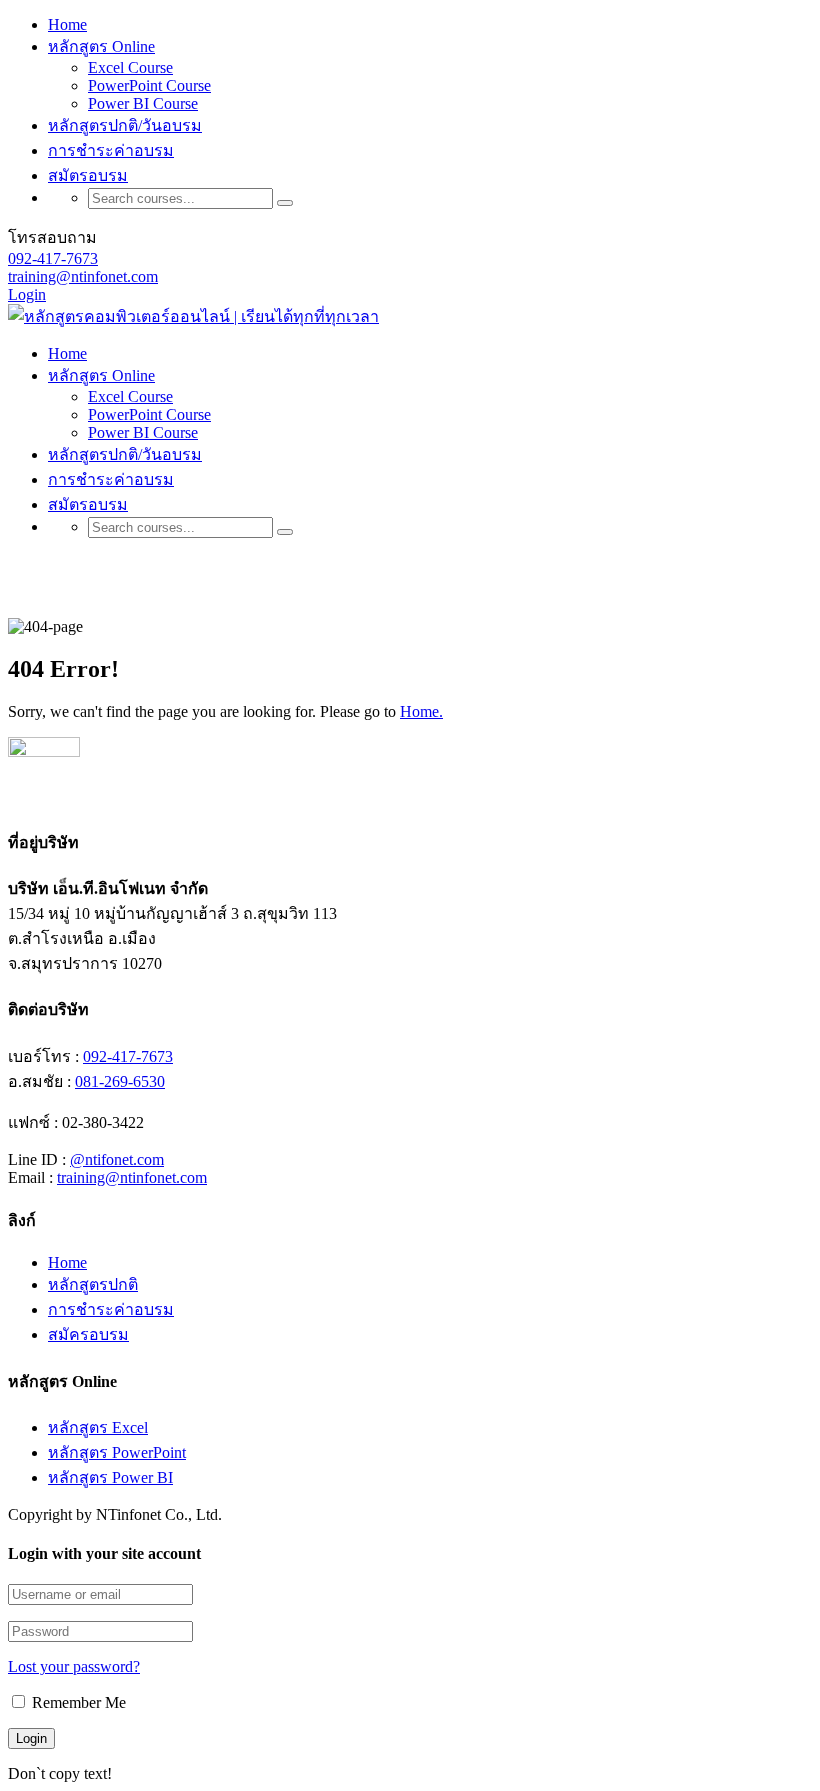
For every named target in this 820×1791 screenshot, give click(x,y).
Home (67, 24)
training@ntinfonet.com (83, 276)
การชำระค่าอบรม (111, 150)
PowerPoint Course (149, 85)
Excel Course (130, 67)
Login (27, 294)
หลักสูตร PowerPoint (117, 1452)
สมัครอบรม (88, 1334)
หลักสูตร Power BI (110, 1477)
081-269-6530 (120, 1081)
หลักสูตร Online (101, 46)
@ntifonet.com (117, 1159)
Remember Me (77, 1702)
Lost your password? (74, 1666)
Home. (421, 711)
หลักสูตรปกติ (93, 1284)
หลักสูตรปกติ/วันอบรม (125, 125)
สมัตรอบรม (88, 175)
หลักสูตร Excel (98, 1427)
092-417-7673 (53, 258)
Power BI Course (143, 103)
